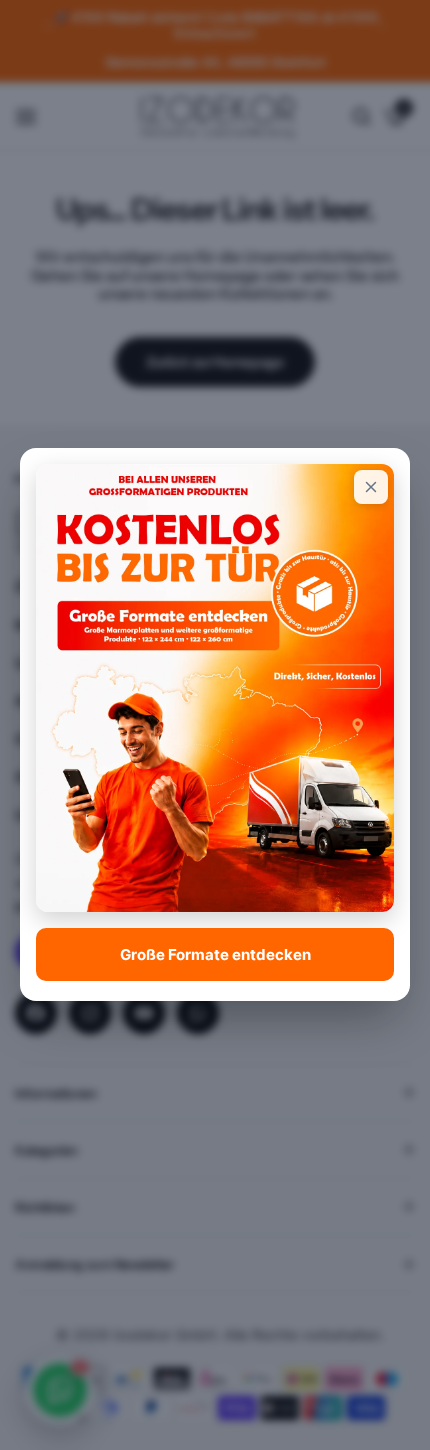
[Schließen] (371, 487)
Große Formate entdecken (215, 954)
